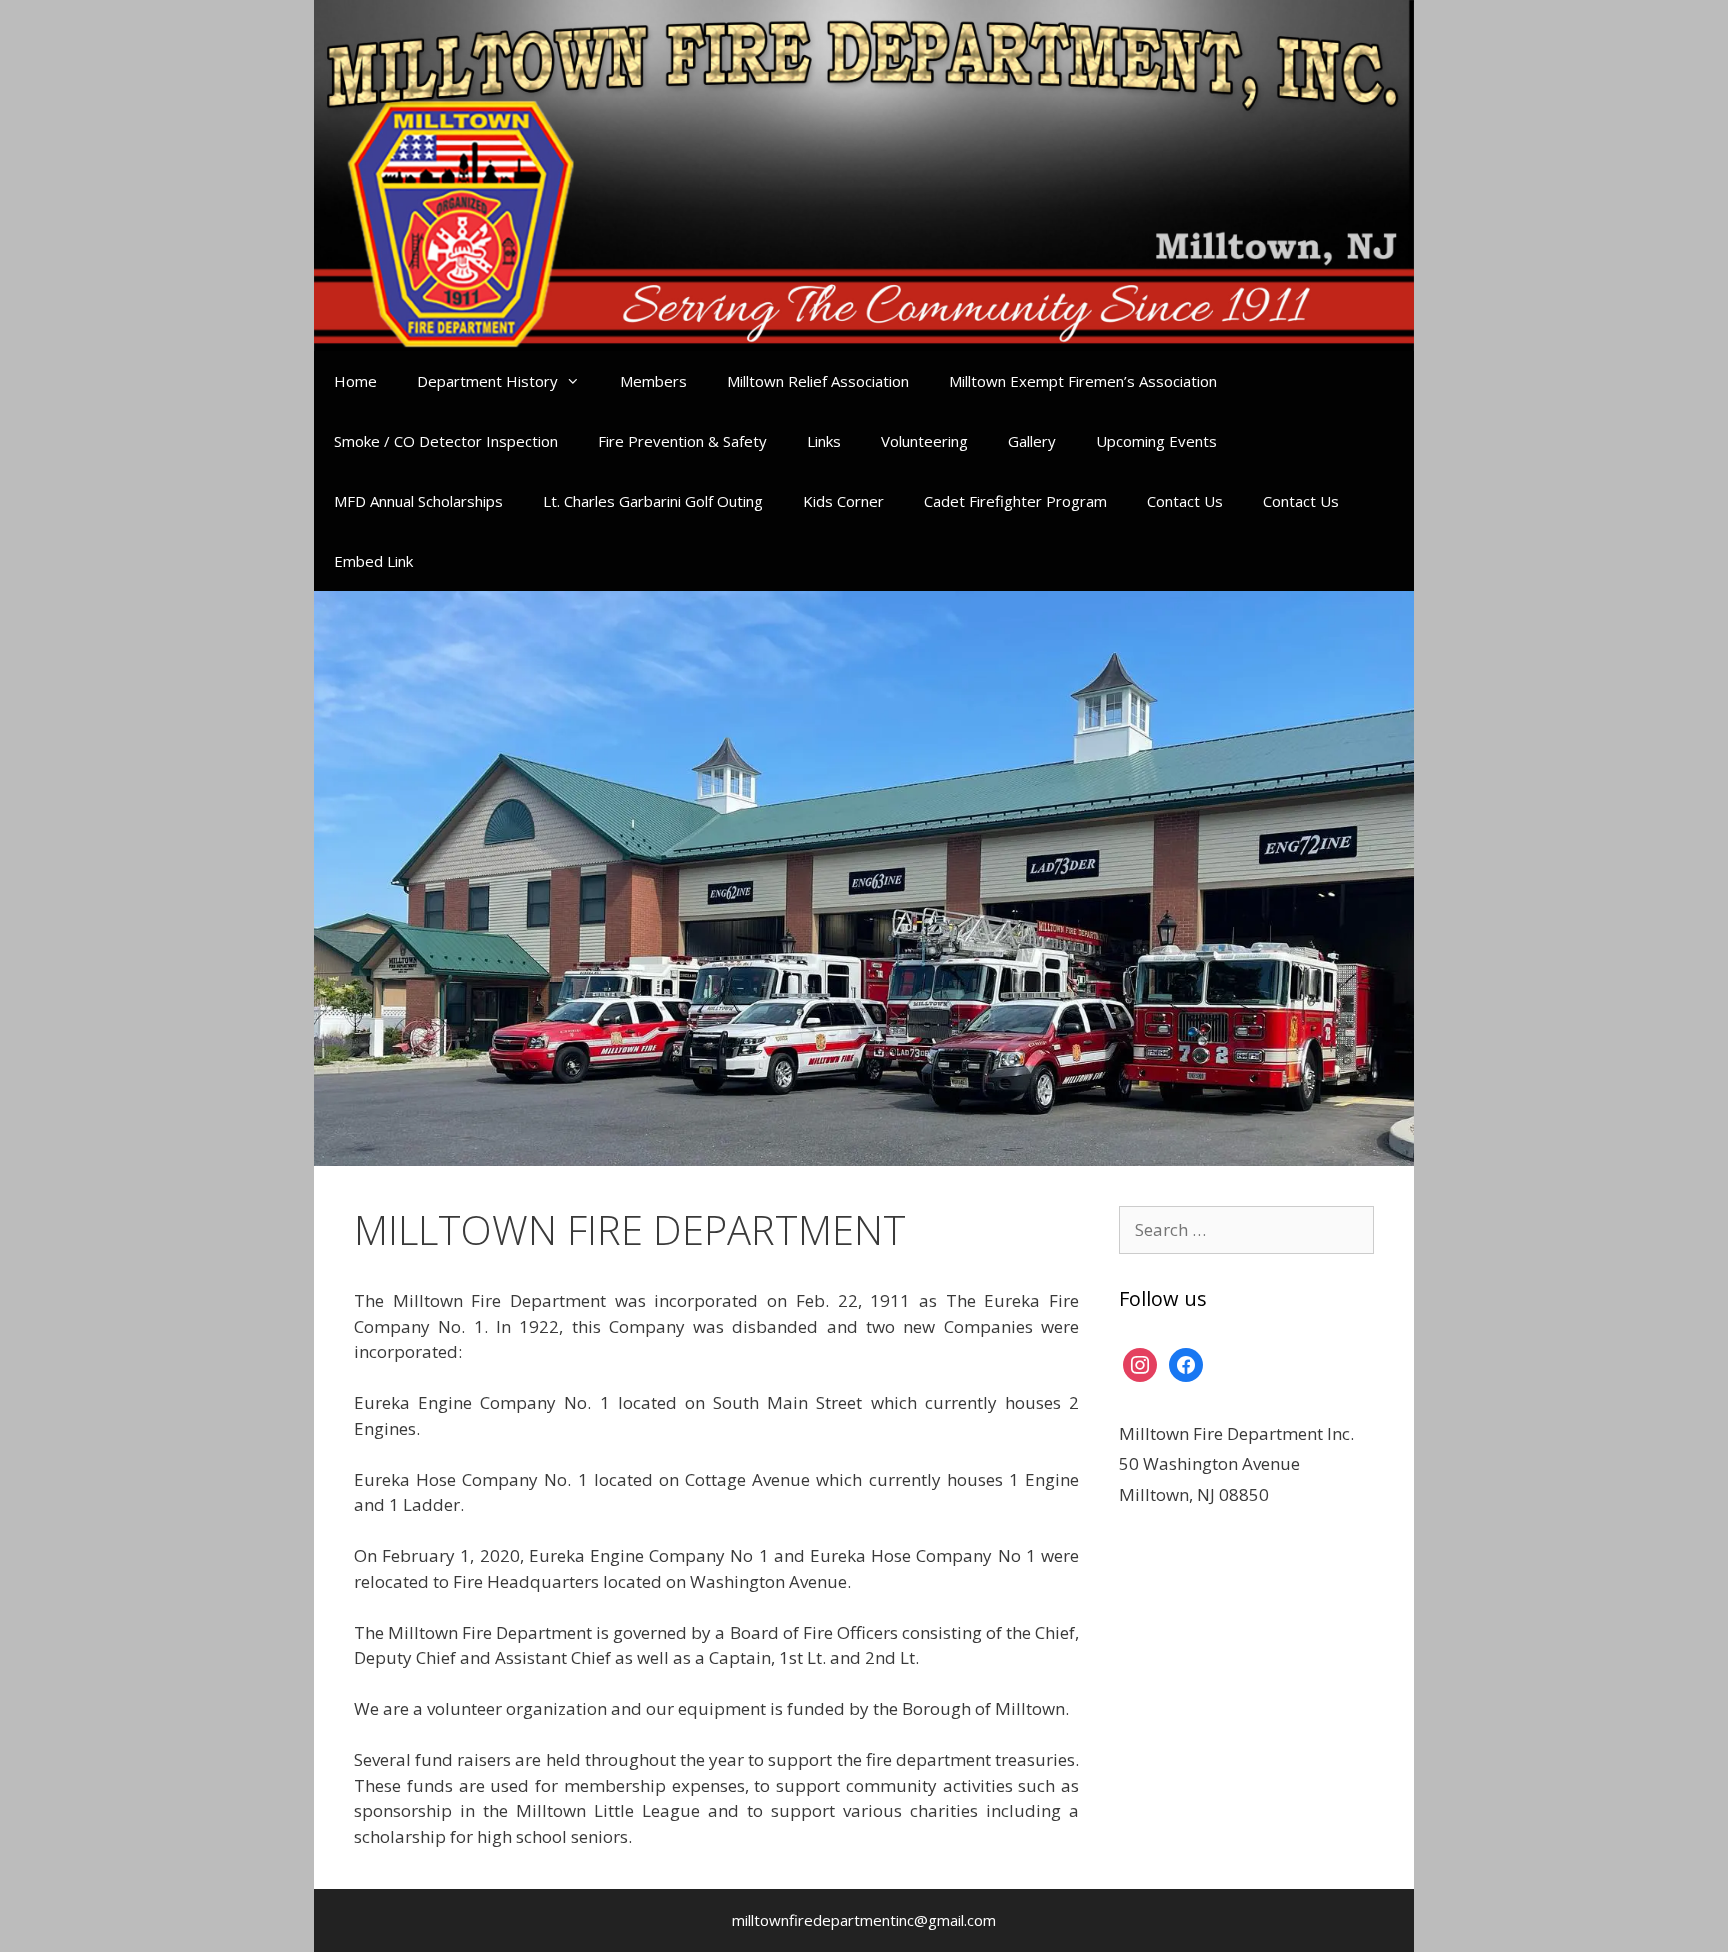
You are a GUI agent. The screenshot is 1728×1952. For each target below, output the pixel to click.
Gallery (1032, 441)
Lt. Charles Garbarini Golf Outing (653, 501)
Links (824, 441)
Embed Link (373, 561)
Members (653, 381)
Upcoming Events (1156, 441)
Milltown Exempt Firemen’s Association (1083, 381)
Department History (487, 381)
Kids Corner (843, 501)
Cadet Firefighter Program (1015, 501)
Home (355, 381)
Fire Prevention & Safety (682, 441)
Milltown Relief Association (818, 381)
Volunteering (924, 441)
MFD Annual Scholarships (418, 501)
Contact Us (1185, 501)
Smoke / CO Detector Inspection (446, 441)
